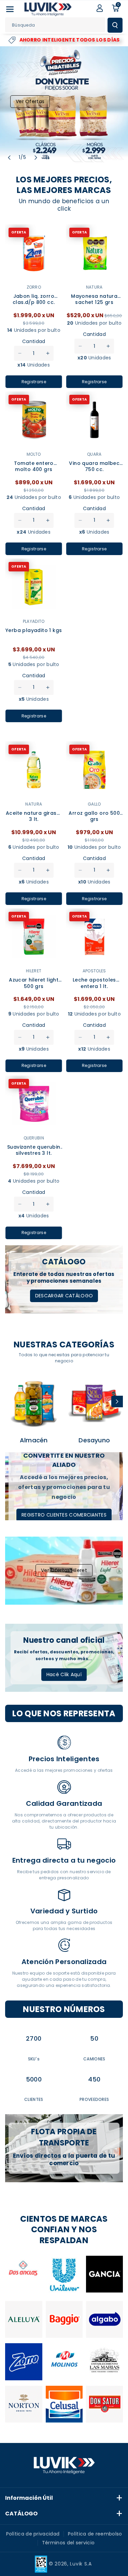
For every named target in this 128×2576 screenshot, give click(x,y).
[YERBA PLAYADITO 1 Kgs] (34, 587)
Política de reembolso (95, 2534)
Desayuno (94, 1440)
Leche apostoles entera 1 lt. (94, 983)
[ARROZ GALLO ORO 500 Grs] (95, 770)
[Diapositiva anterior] (9, 158)
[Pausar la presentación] (47, 158)
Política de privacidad (33, 2534)
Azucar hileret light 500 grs (34, 983)
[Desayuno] (95, 1403)
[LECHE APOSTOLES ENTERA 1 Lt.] (95, 937)
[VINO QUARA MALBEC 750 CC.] (95, 420)
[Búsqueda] (115, 25)
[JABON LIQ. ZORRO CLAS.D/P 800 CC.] (34, 253)
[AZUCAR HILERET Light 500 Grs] (34, 937)
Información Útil (29, 2498)
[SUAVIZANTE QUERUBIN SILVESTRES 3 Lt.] (34, 1104)
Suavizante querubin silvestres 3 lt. (34, 1150)
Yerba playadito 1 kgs (34, 630)
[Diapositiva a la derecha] (117, 1402)
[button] (10, 9)
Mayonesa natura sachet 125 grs (94, 299)
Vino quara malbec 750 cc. (94, 466)
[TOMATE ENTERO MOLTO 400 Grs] (34, 420)
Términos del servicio (68, 2543)
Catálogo (21, 2514)
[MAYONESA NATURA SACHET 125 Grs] (95, 253)
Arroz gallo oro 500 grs (94, 816)
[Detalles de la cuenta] (100, 8)
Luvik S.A (81, 2564)
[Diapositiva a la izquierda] (11, 1402)
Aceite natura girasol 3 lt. (34, 816)
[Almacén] (34, 1403)
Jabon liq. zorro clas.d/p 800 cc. (34, 299)
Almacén (34, 1440)
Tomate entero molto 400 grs (34, 466)
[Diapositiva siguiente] (36, 158)
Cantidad (34, 341)
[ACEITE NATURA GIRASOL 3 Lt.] (34, 770)
